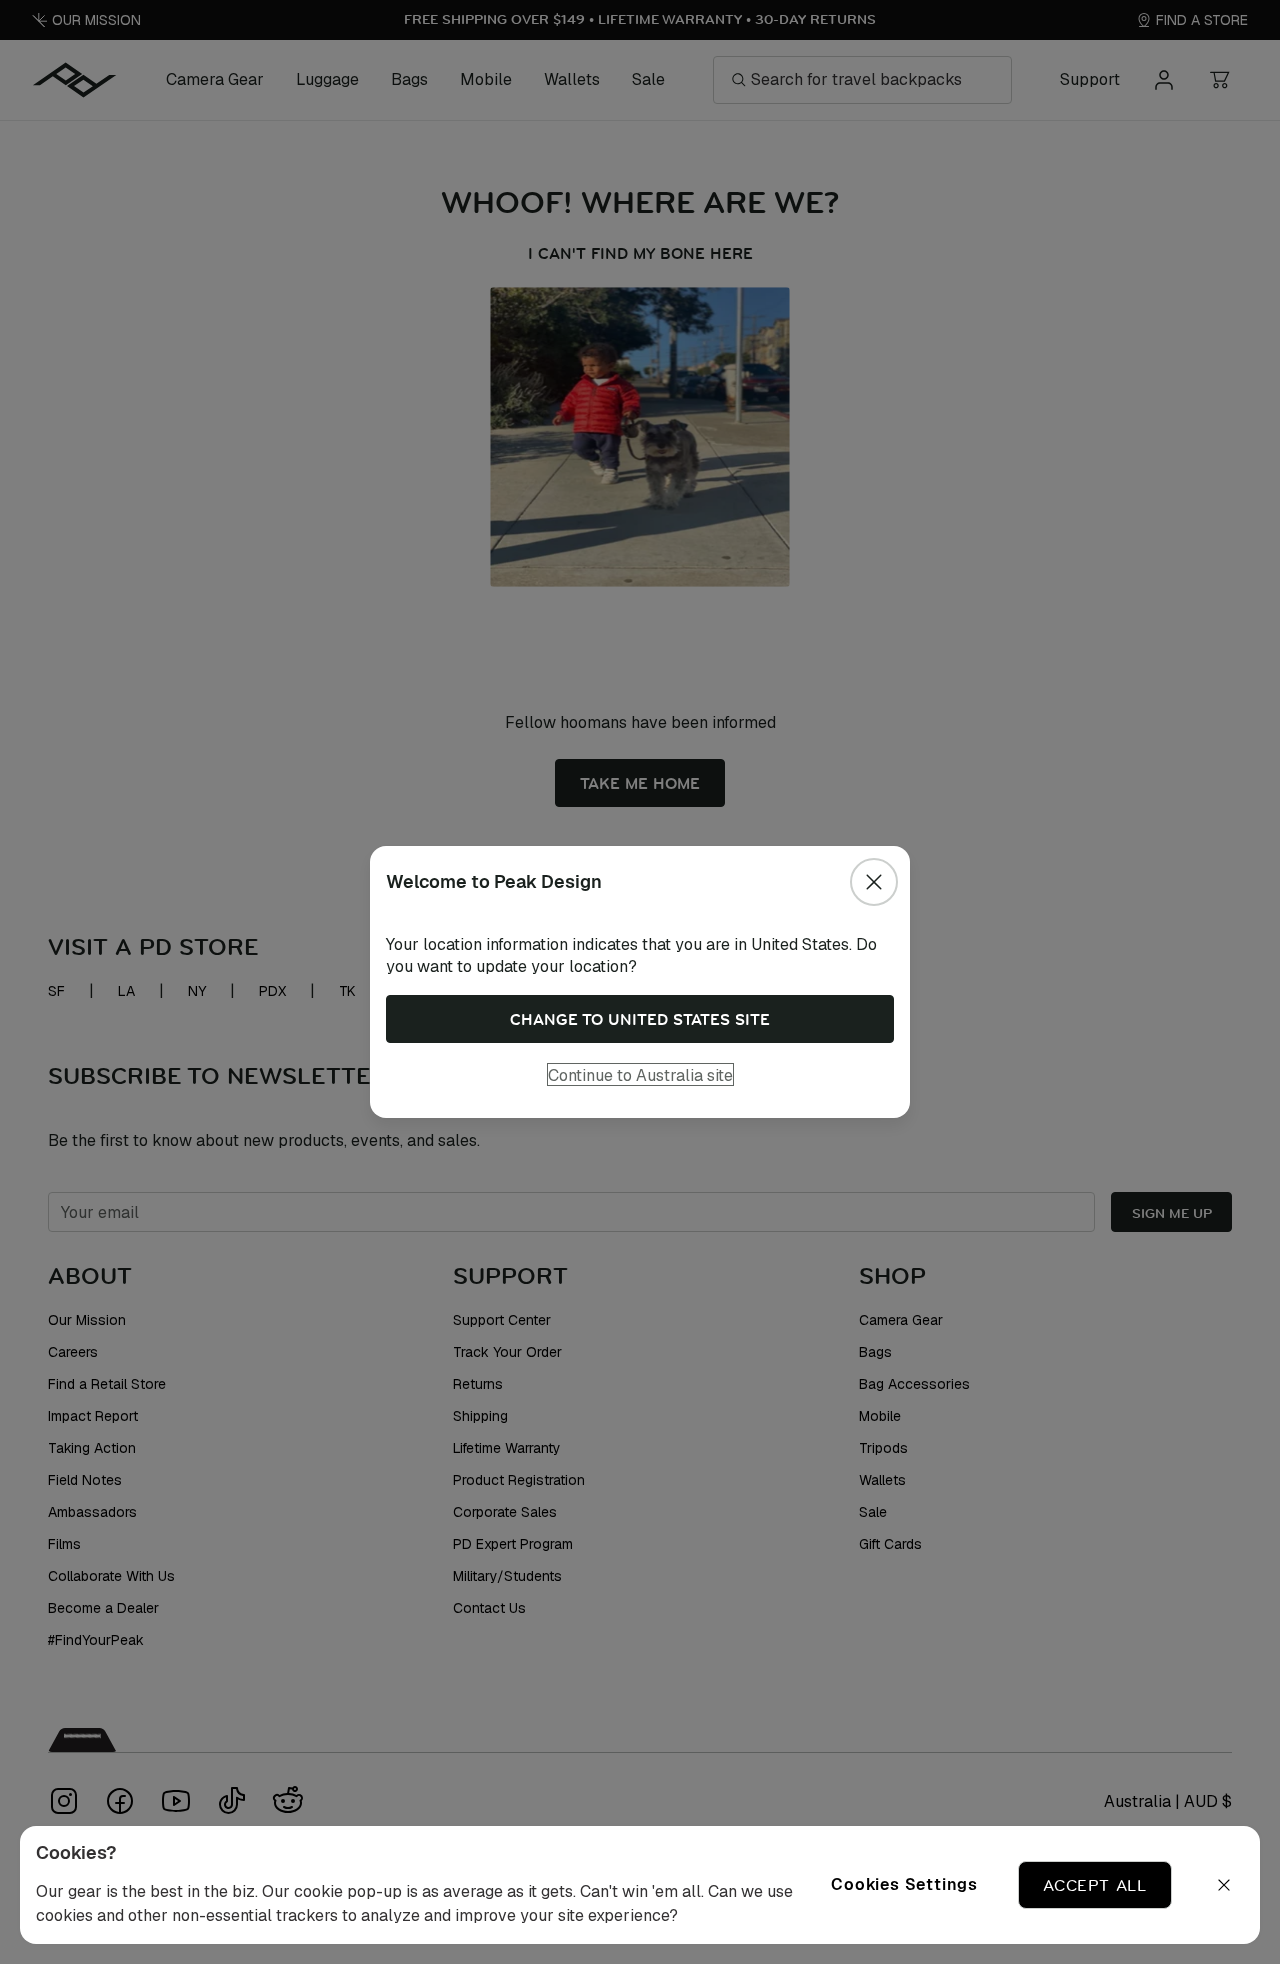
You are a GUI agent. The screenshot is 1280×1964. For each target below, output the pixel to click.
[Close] (874, 882)
